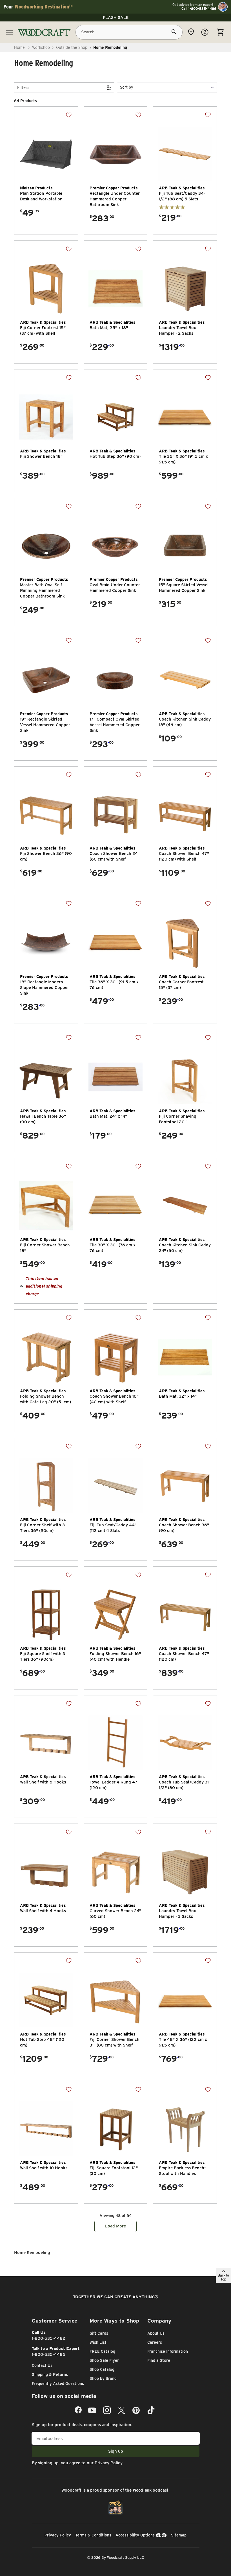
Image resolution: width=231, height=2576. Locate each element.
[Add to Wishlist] (69, 115)
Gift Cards (99, 2333)
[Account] (205, 32)
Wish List (98, 2342)
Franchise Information (168, 2351)
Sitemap (179, 2535)
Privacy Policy (109, 2463)
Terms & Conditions (93, 2535)
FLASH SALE (116, 17)
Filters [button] (23, 87)
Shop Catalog (102, 2369)
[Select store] (191, 32)
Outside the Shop (72, 47)
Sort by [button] (126, 87)
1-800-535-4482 (49, 2338)
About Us (156, 2333)
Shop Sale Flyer (104, 2360)
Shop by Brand (103, 2378)
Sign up (116, 2451)
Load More (115, 2226)
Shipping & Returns (50, 2374)
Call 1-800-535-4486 (199, 9)
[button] (167, 87)
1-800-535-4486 (49, 2354)
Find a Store (159, 2360)
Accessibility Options (135, 2535)
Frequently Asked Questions (58, 2384)
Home (19, 47)
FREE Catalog (102, 2351)
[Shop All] (9, 32)
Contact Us (42, 2365)
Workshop (41, 47)
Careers (155, 2342)
